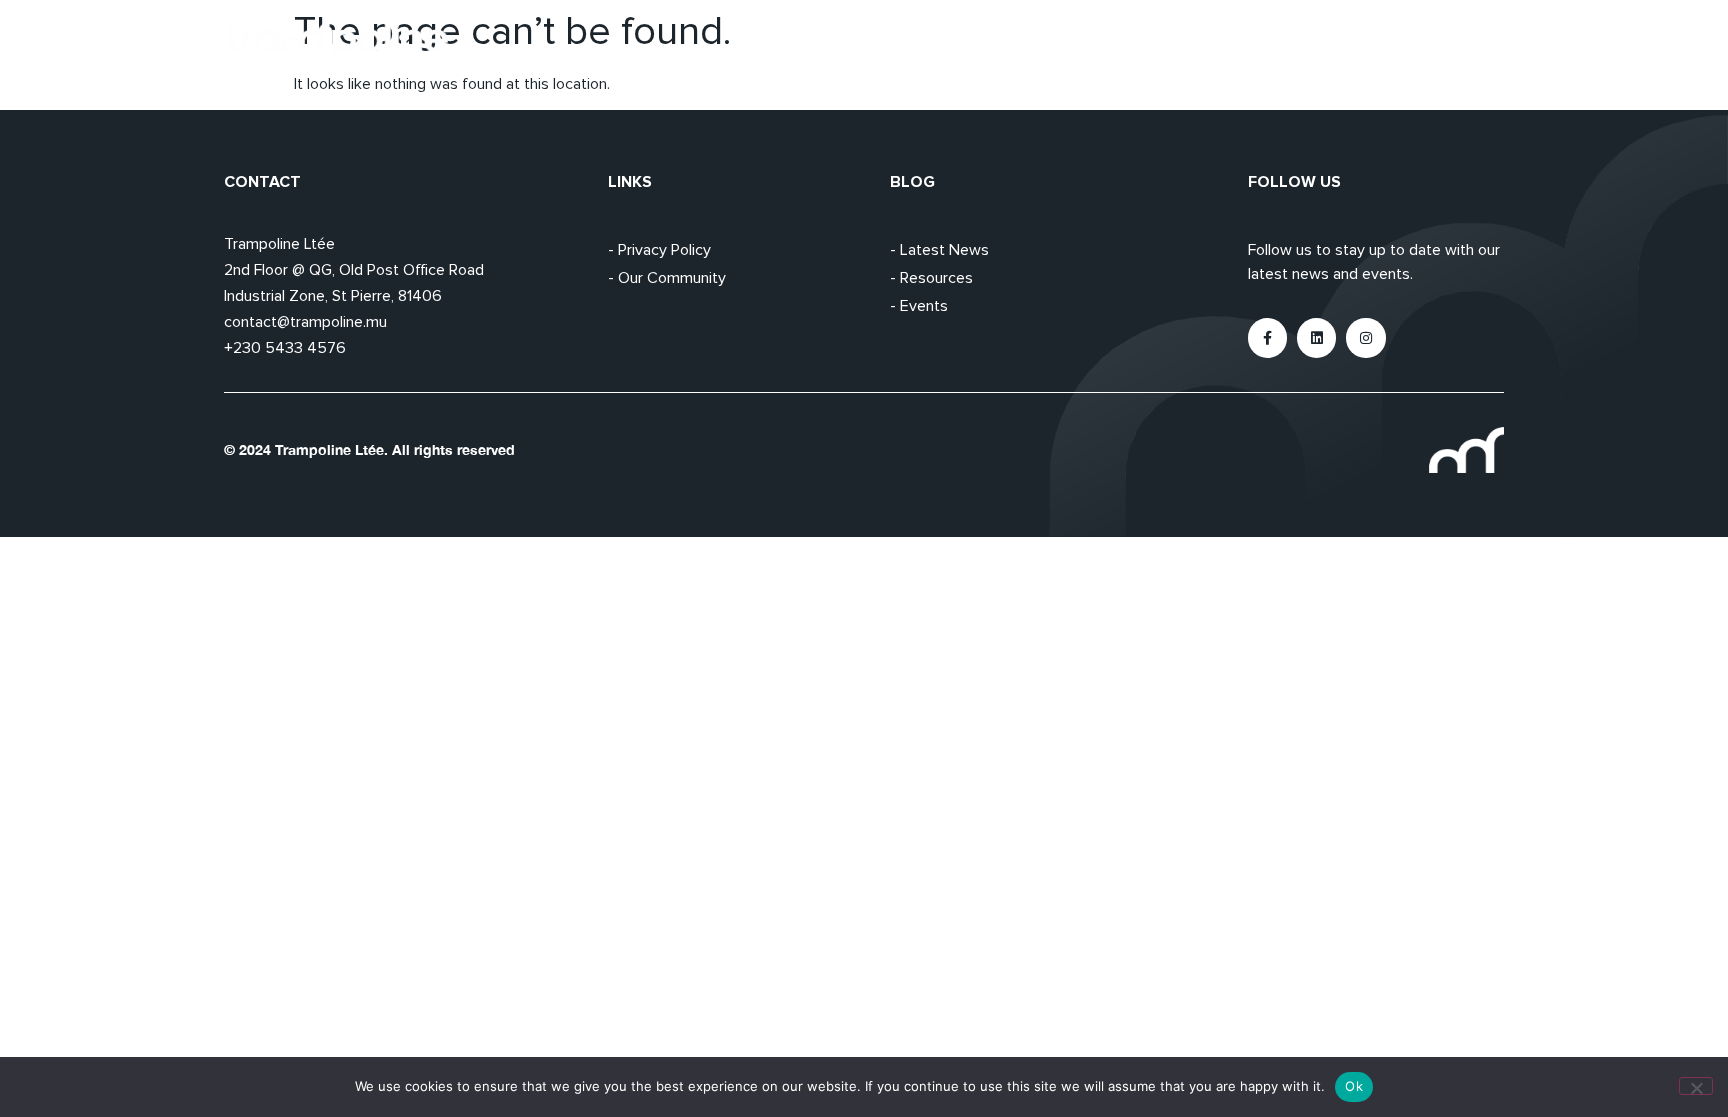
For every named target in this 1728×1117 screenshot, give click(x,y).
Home (1137, 45)
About (1222, 45)
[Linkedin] (1316, 337)
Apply (1306, 45)
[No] (1696, 1086)
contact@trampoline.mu (305, 322)
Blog (1385, 45)
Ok (1354, 1086)
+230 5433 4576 (285, 348)
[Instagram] (1365, 337)
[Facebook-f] (1267, 337)
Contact (1473, 45)
